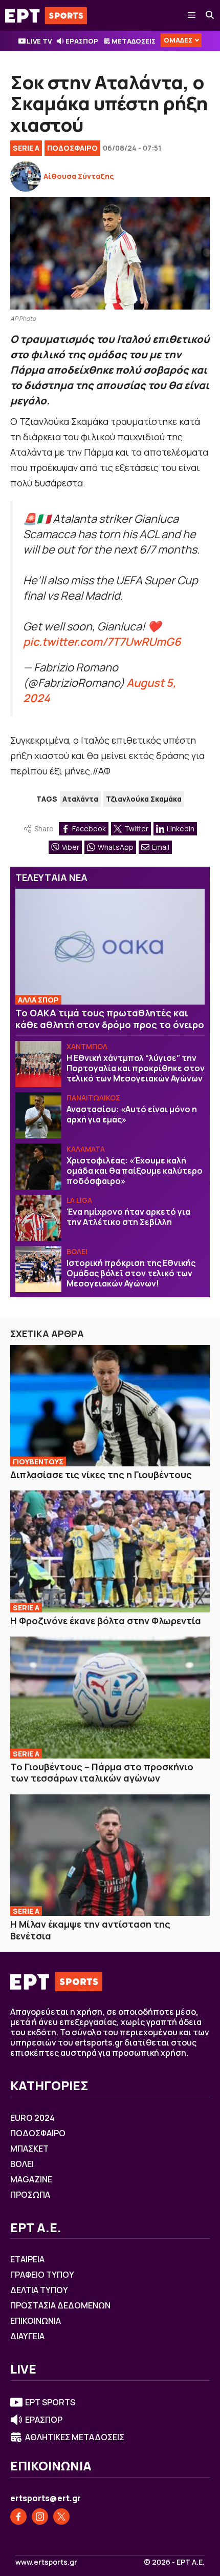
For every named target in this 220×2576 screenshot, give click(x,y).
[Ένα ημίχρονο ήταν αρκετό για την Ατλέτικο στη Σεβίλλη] (38, 1218)
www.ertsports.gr (46, 2562)
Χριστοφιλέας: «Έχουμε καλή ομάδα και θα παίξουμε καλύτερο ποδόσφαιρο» (135, 1171)
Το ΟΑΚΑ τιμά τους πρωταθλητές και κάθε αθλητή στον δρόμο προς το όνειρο (110, 1019)
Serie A (26, 148)
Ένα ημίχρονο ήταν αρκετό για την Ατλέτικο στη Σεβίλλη (128, 1217)
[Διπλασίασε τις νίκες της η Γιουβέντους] (110, 1406)
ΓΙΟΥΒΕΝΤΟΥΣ (38, 1461)
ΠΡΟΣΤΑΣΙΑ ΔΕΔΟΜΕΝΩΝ (60, 2305)
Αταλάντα (80, 799)
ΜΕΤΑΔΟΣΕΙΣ (134, 41)
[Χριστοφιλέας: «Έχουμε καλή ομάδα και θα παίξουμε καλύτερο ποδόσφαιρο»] (38, 1167)
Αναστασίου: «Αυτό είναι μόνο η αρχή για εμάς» (132, 1114)
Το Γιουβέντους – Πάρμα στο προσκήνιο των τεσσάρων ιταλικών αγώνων (102, 1773)
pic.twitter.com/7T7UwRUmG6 (102, 641)
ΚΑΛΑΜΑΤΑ (86, 1149)
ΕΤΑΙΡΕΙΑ (27, 2259)
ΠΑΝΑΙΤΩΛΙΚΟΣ (93, 1098)
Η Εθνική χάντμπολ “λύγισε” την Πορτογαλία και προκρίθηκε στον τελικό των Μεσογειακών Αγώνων (136, 1068)
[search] (210, 15)
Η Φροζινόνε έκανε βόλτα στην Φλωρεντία (106, 1621)
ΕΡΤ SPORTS (50, 2402)
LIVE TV (39, 41)
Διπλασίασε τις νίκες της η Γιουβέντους (101, 1475)
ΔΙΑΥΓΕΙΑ (27, 2336)
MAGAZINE (31, 2179)
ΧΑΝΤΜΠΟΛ (87, 1046)
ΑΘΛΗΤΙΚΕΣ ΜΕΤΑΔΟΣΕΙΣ (75, 2437)
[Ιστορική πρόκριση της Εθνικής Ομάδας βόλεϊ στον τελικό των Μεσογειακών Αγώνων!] (38, 1269)
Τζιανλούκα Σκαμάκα (144, 799)
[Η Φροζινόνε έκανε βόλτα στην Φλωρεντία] (110, 1551)
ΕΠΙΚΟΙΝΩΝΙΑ (36, 2321)
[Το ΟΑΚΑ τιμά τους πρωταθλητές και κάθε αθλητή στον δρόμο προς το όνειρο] (110, 947)
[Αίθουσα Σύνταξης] (26, 176)
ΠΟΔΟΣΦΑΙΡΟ (72, 148)
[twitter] (61, 2517)
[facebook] (18, 2517)
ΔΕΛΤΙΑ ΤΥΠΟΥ (39, 2290)
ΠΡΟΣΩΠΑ (30, 2195)
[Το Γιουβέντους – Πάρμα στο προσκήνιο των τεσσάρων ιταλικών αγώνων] (110, 1697)
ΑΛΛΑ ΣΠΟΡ (38, 1000)
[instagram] (40, 2517)
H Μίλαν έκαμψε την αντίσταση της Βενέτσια (90, 1930)
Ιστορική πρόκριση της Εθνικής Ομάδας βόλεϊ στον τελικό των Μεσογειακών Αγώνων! (131, 1273)
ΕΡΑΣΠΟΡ (82, 41)
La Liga (79, 1200)
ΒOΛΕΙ (77, 1251)
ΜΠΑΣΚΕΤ (29, 2149)
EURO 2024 (32, 2118)
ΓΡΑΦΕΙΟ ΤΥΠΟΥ (42, 2275)
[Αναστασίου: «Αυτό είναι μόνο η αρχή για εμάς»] (38, 1115)
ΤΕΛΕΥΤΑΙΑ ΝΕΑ (51, 877)
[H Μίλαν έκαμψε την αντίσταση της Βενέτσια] (110, 1855)
